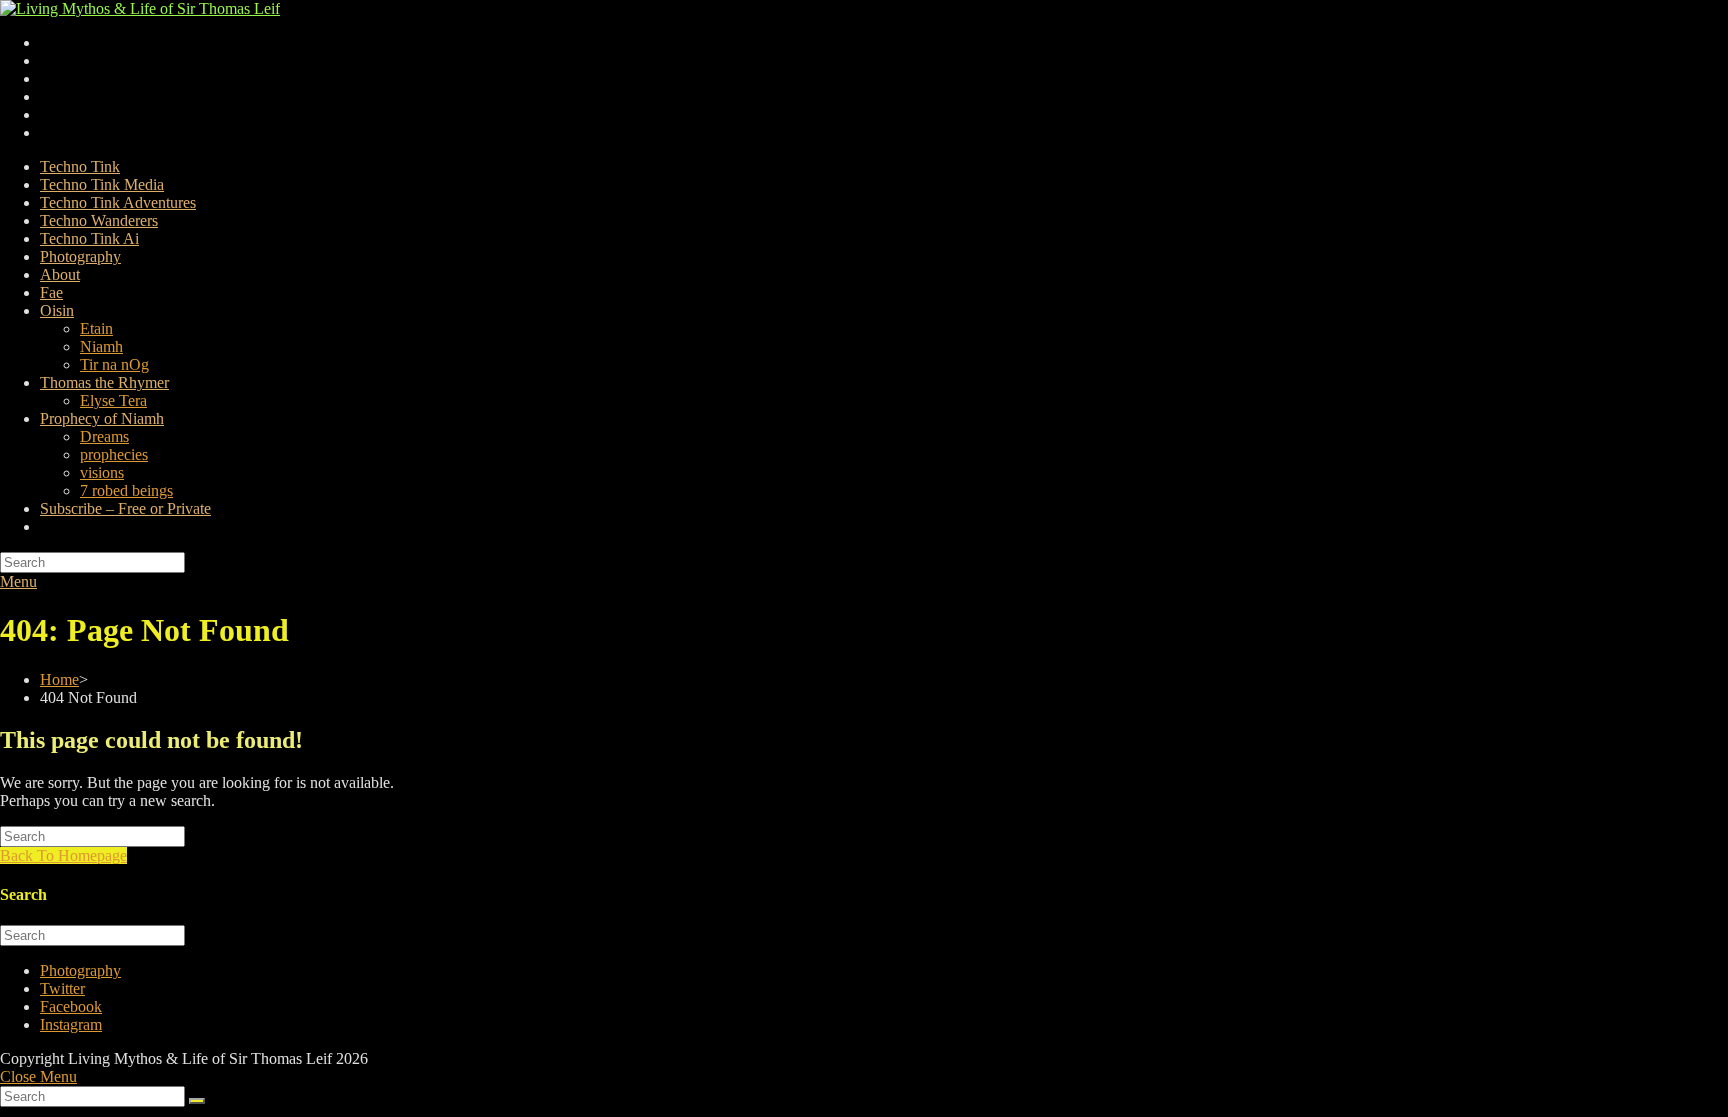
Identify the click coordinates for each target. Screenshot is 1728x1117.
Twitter (62, 988)
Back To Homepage (63, 855)
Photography (80, 970)
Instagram (71, 1024)
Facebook (71, 1006)
